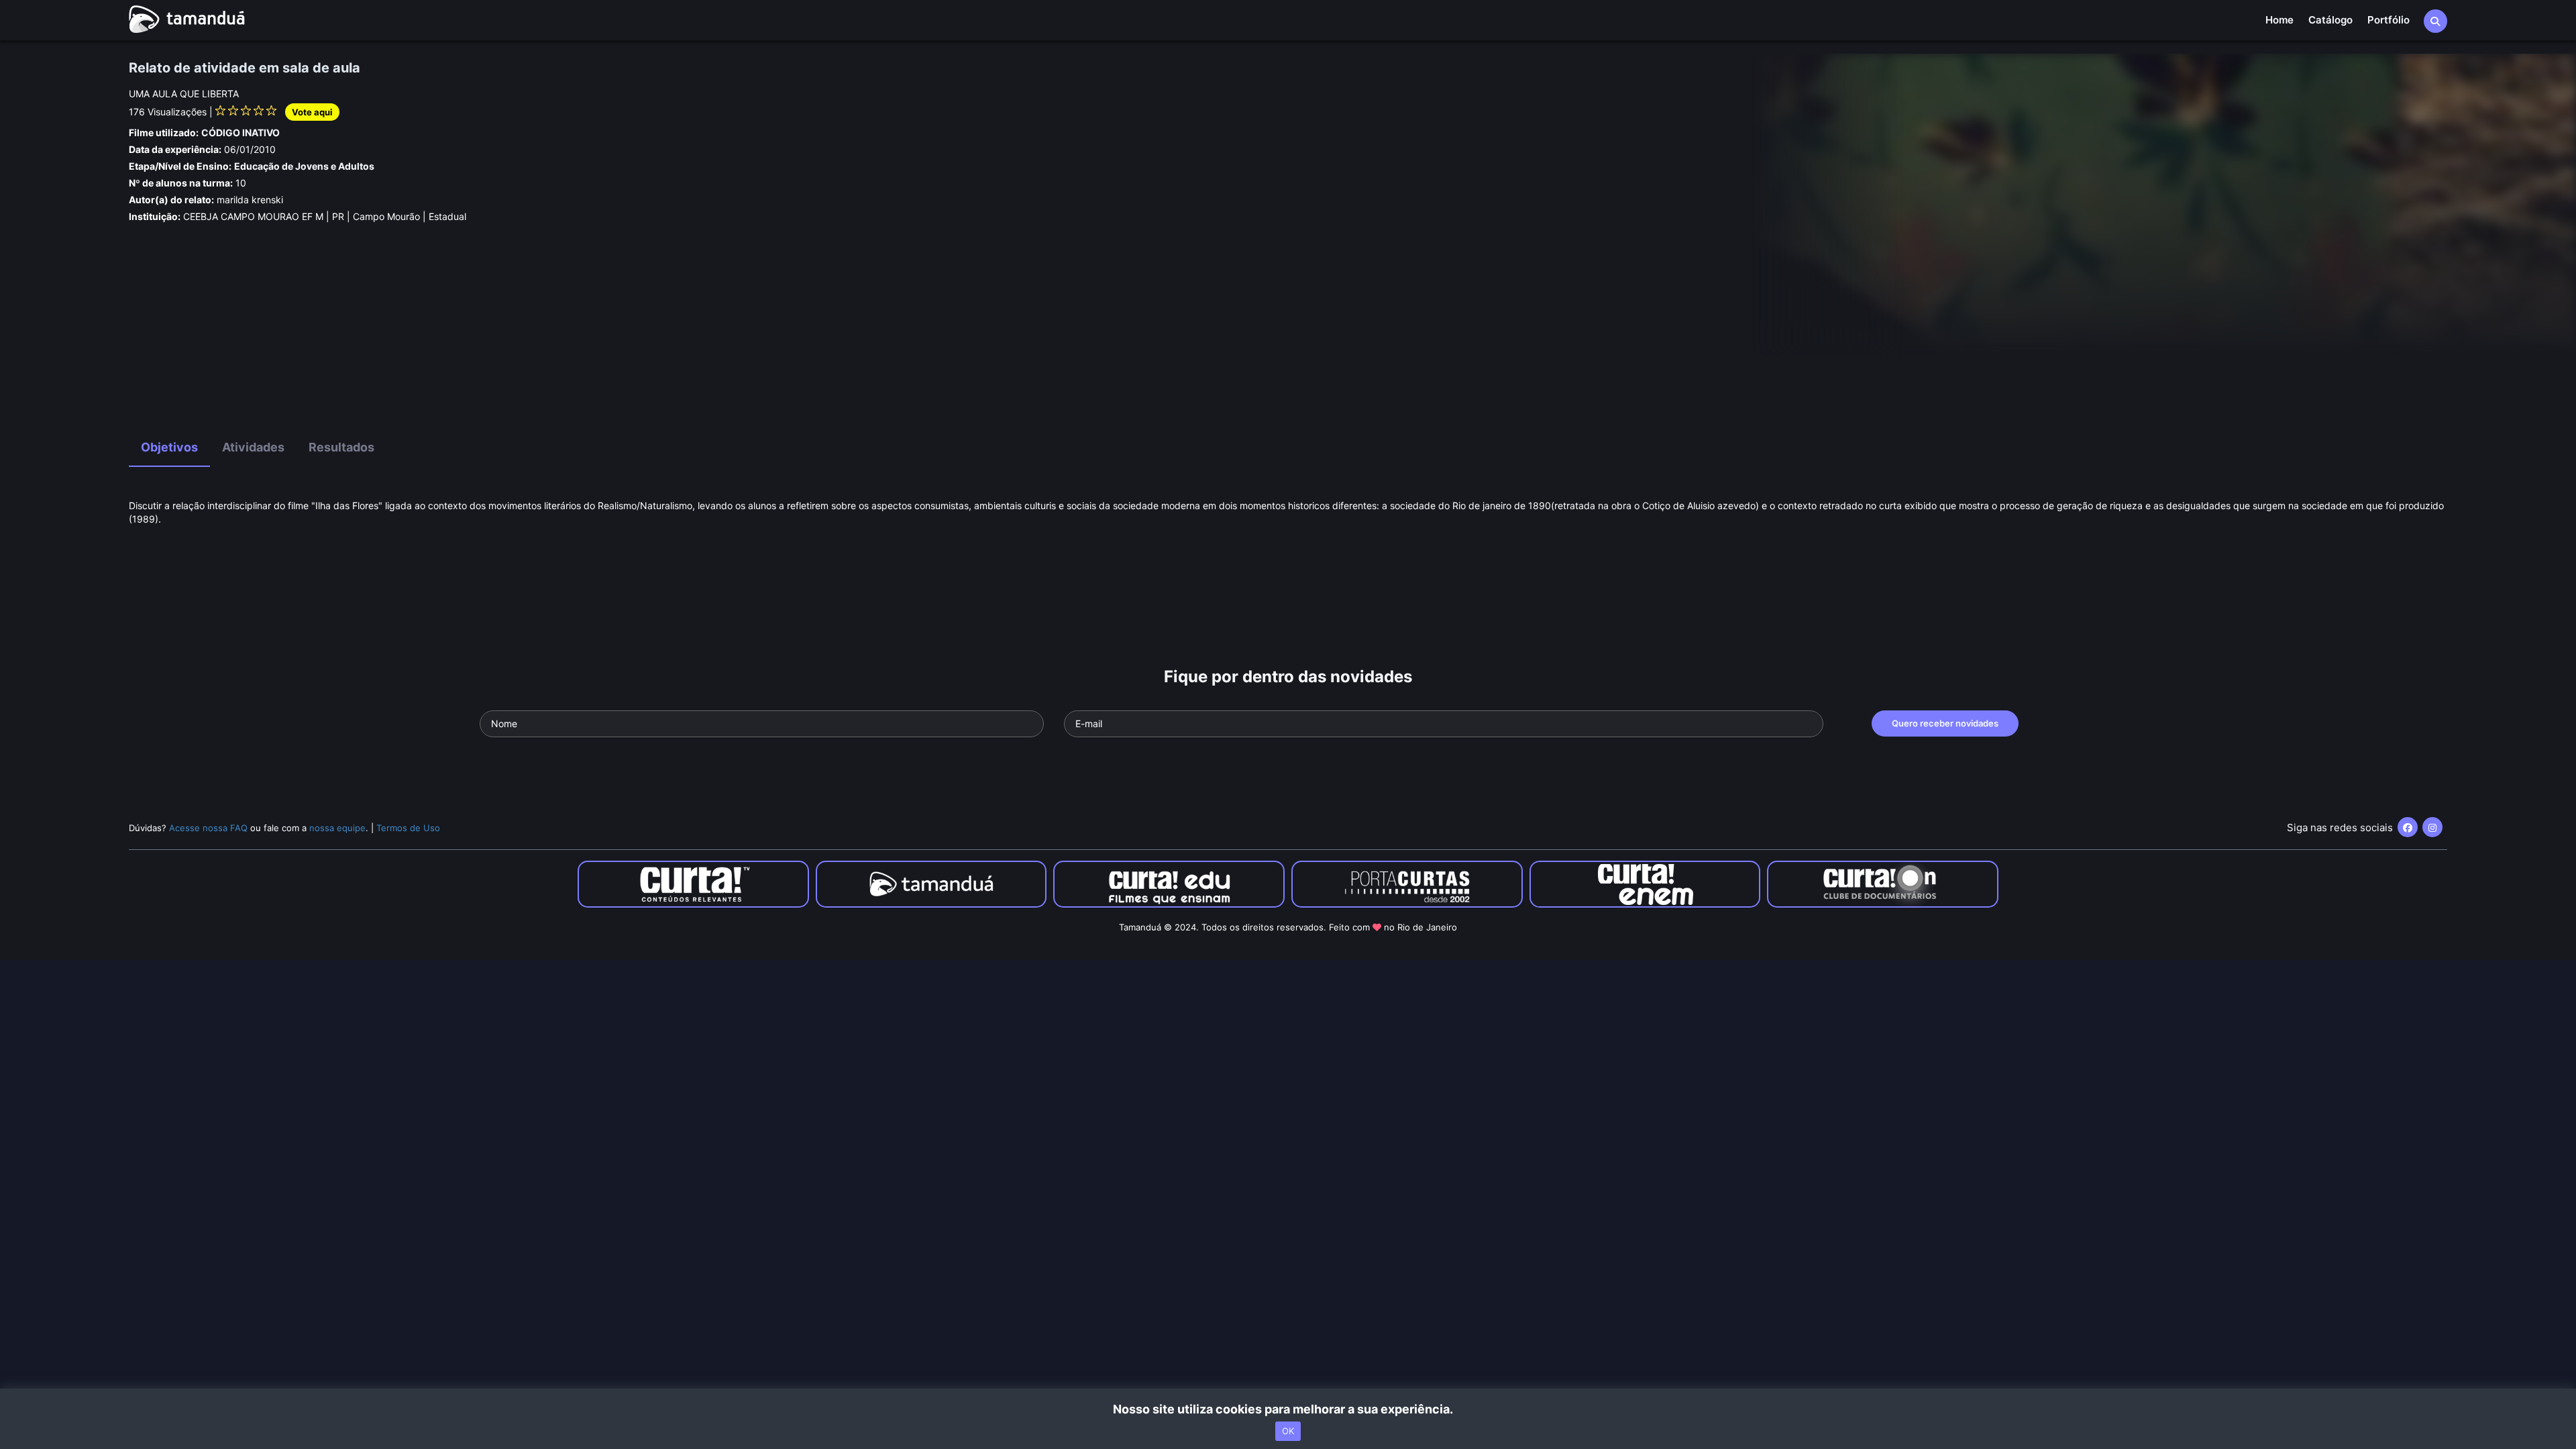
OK (1288, 1431)
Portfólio (2389, 20)
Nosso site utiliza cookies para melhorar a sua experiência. (1288, 1409)
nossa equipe (337, 828)
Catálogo (2330, 20)
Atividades (253, 447)
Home (2279, 20)
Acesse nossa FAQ (208, 828)
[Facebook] (2408, 827)
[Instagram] (2432, 827)
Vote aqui (312, 112)
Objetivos (169, 447)
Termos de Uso (408, 828)
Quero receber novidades (1945, 723)
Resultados (341, 447)
